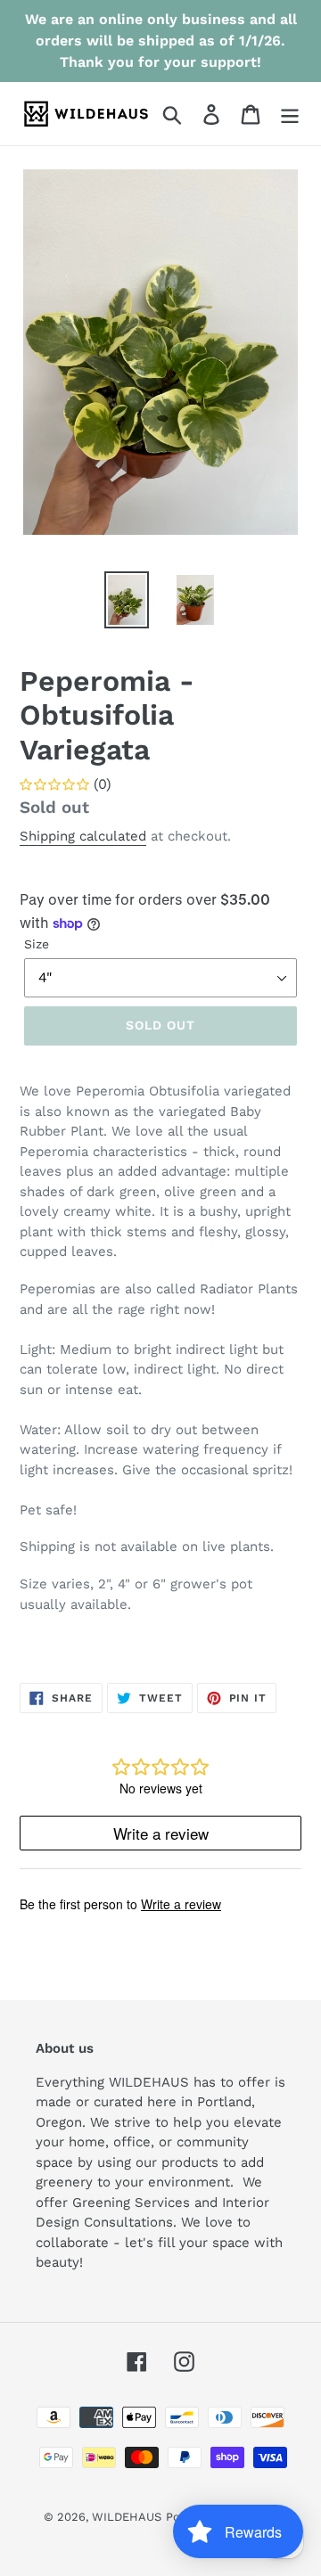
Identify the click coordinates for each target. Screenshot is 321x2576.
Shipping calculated (83, 836)
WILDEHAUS (127, 2517)
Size (37, 944)
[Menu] (290, 114)
